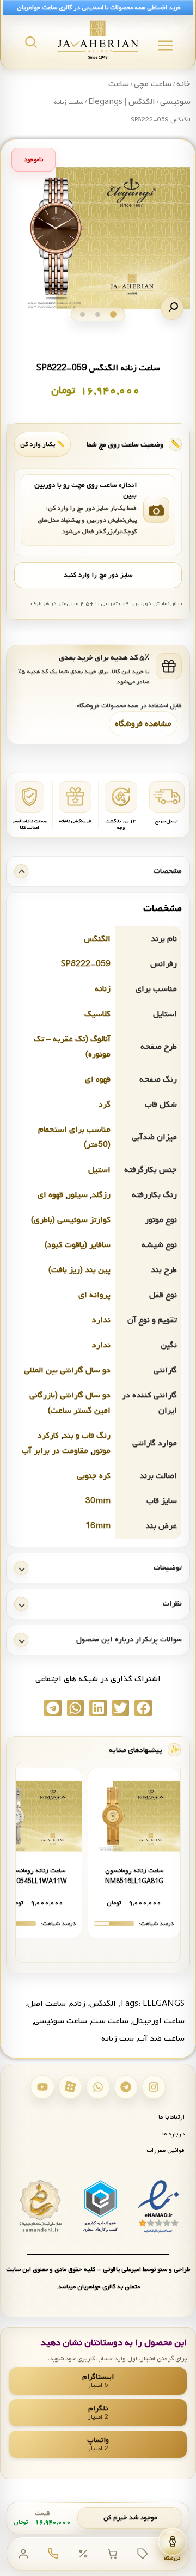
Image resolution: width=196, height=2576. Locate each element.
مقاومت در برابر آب (55, 1451)
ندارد (101, 1320)
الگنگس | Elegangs (122, 102)
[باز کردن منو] (165, 45)
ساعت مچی (153, 84)
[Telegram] (126, 2087)
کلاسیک (97, 1014)
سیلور (77, 1195)
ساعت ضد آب (161, 2038)
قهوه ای (98, 1079)
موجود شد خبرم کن (130, 2518)
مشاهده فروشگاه (143, 724)
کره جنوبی (94, 1476)
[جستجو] (31, 42)
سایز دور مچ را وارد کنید (98, 575)
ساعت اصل (47, 2004)
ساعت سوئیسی (60, 2021)
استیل (99, 1170)
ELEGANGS (164, 2004)
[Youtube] (42, 2087)
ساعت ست (110, 2021)
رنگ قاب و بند (87, 1436)
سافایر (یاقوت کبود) (78, 1245)
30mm (98, 1501)
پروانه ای (94, 1295)
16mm (98, 1526)
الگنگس (97, 939)
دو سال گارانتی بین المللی (67, 1370)
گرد (105, 1104)
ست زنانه (118, 2038)
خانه (183, 84)
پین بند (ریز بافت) (79, 1270)
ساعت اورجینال (158, 2021)
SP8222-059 (86, 964)
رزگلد (101, 1195)
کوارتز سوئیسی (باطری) (71, 1220)
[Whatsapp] (98, 2087)
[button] (172, 308)
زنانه (103, 989)
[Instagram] (154, 2087)
